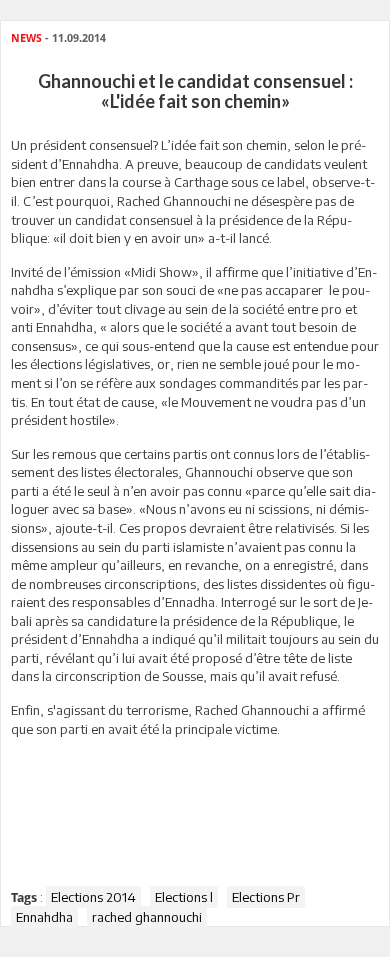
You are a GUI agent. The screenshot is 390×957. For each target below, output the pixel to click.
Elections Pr (266, 897)
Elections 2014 (93, 897)
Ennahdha (44, 917)
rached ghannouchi (147, 917)
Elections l (184, 897)
